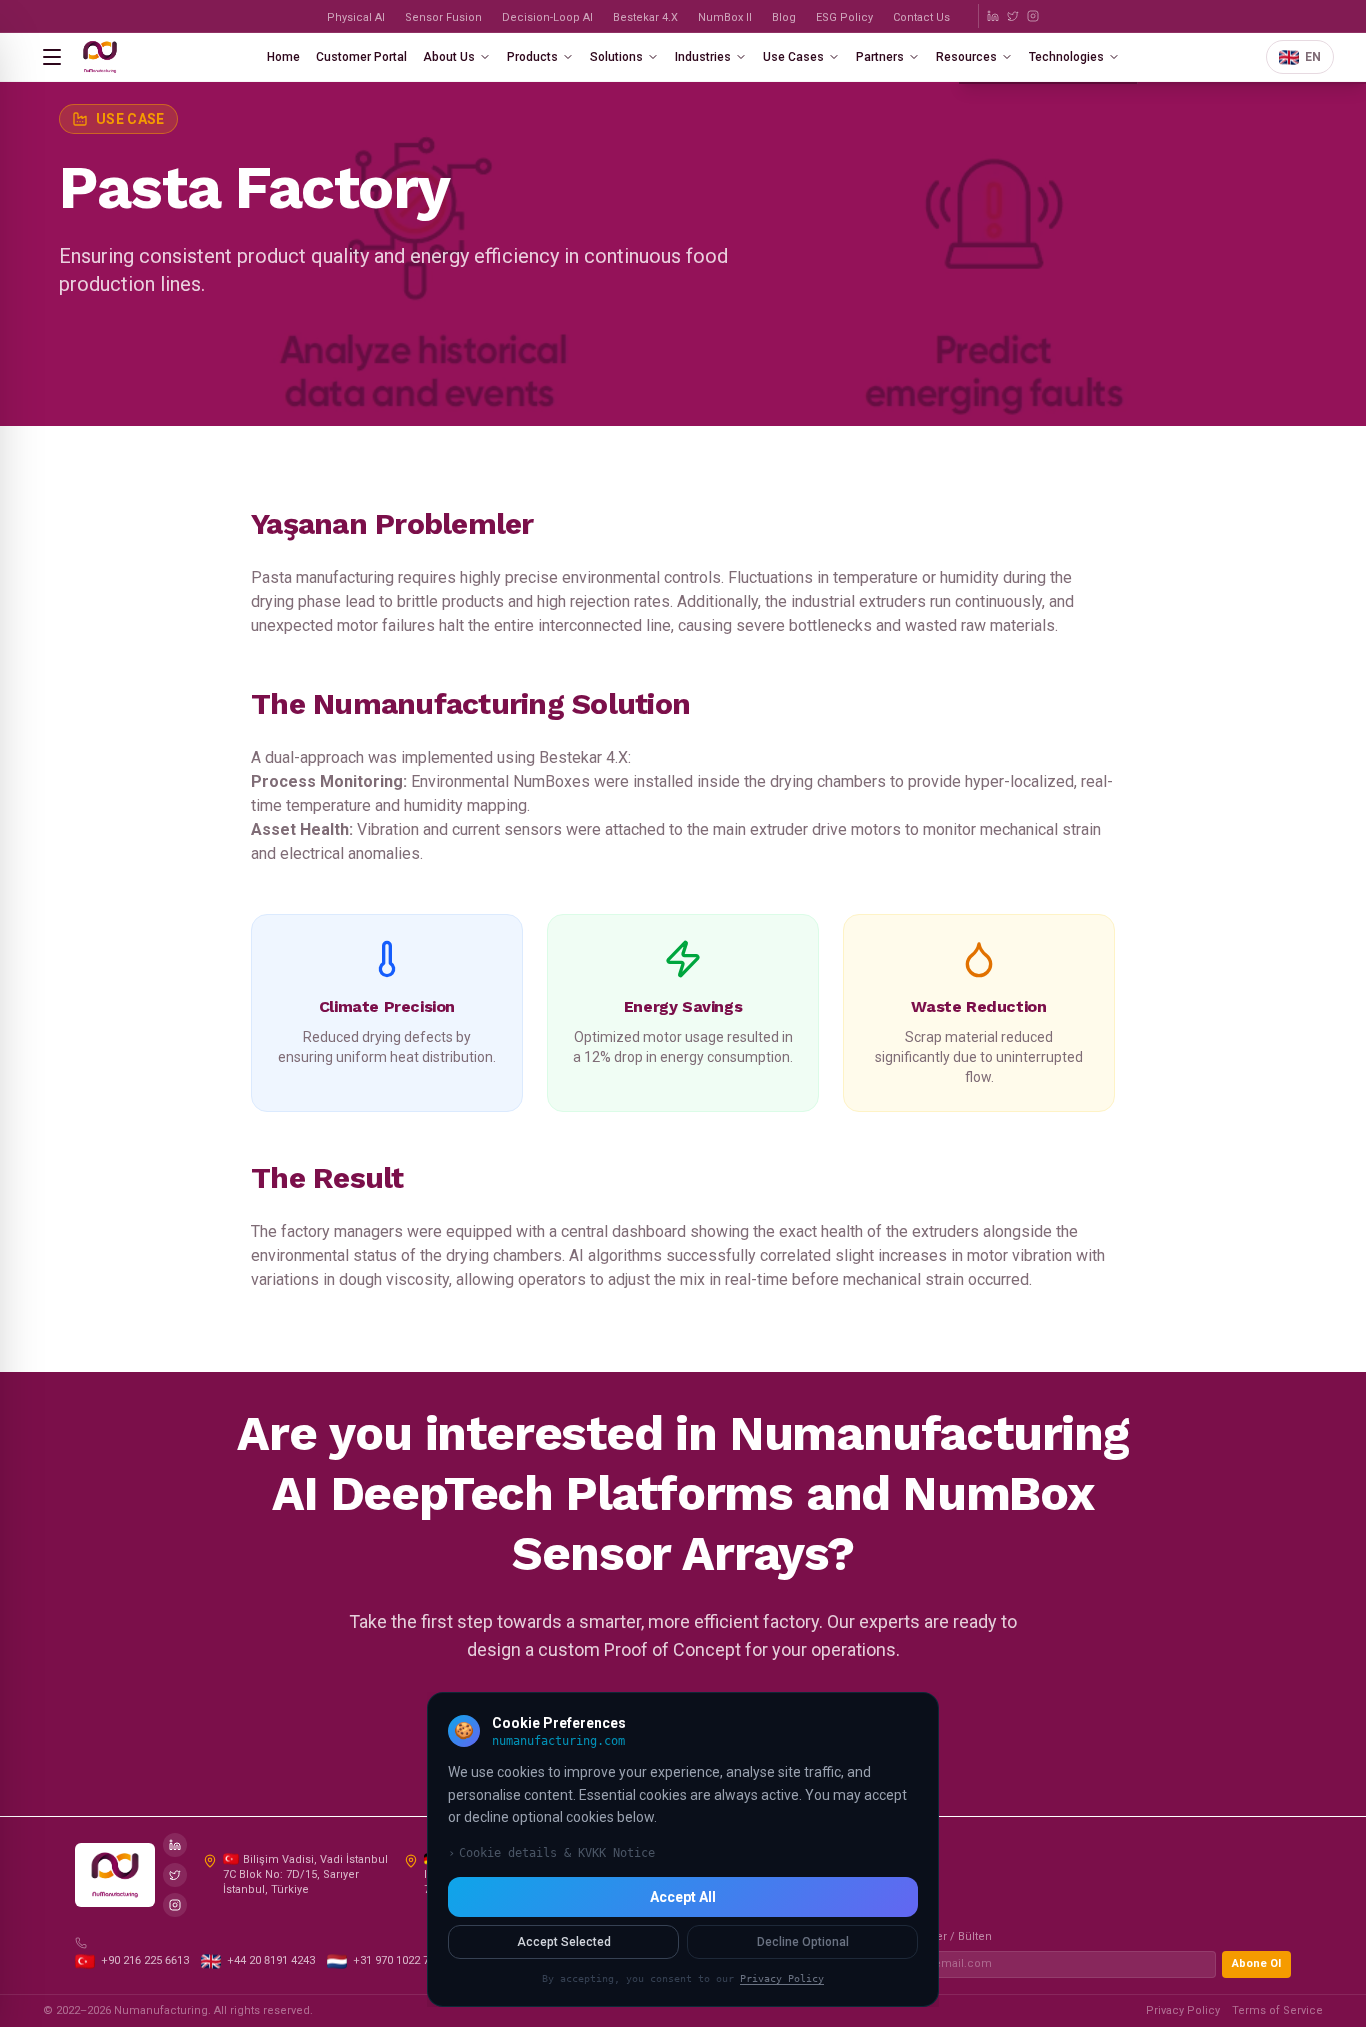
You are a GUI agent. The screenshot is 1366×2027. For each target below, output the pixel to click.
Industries (703, 57)
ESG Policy (844, 17)
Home (283, 57)
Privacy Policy (1183, 2010)
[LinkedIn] (993, 16)
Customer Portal (361, 57)
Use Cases (793, 57)
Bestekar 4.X (645, 17)
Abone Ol (1256, 1963)
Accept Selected (564, 1942)
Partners (880, 57)
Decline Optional (803, 1942)
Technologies (1066, 57)
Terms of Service (1277, 2010)
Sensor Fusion (443, 17)
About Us (449, 57)
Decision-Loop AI (547, 17)
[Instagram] (1033, 16)
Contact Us (921, 17)
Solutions (616, 57)
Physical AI (356, 17)
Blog (784, 17)
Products (532, 57)
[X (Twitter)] (1013, 16)
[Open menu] (52, 57)
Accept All (683, 1897)
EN (1313, 57)
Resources (966, 57)
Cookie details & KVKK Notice (551, 1853)
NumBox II (725, 17)
